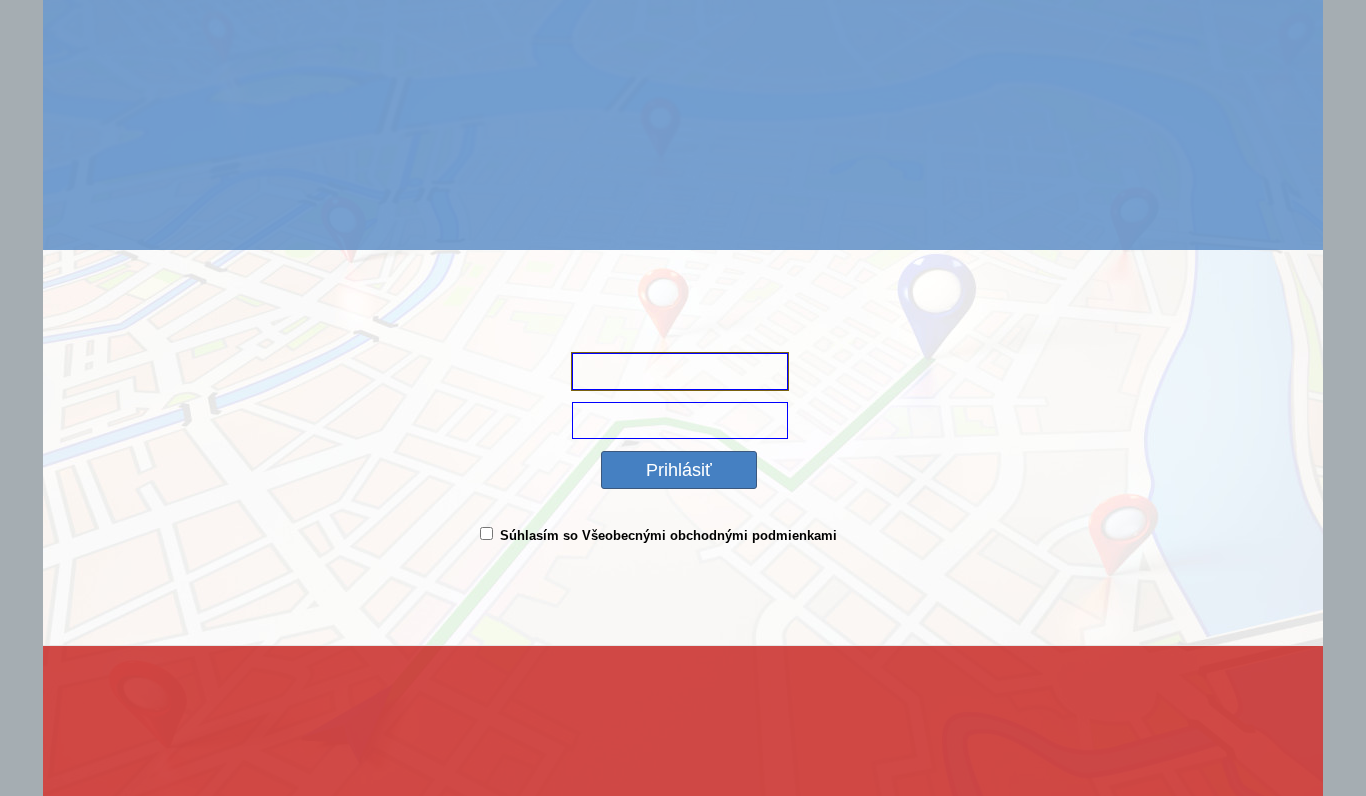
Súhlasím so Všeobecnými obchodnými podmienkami (668, 535)
